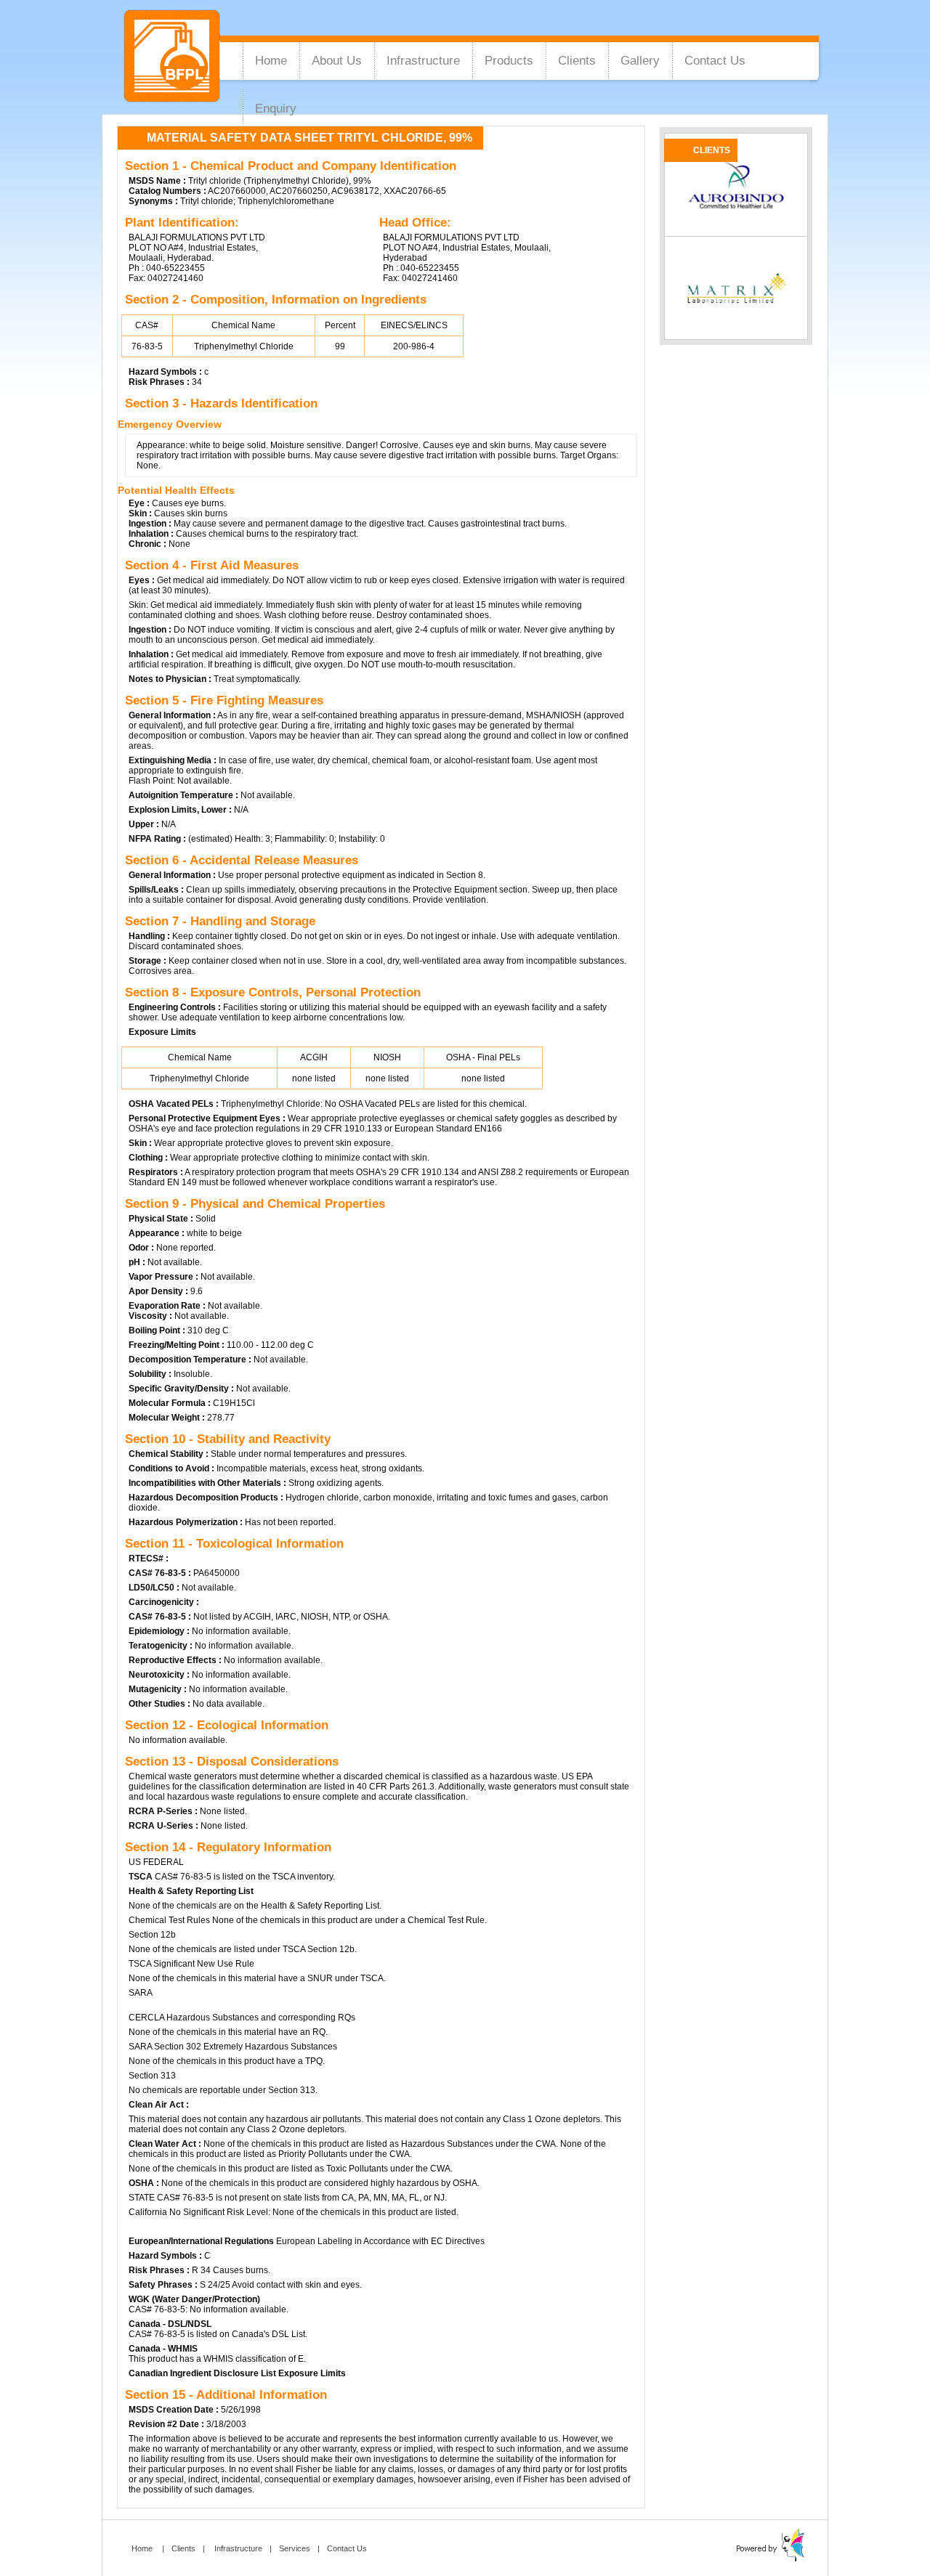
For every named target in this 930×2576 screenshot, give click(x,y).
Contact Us (715, 61)
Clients (577, 61)
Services (295, 2548)
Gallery (640, 61)
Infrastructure (423, 61)
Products (509, 61)
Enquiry (276, 109)
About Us (337, 61)
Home (271, 61)
